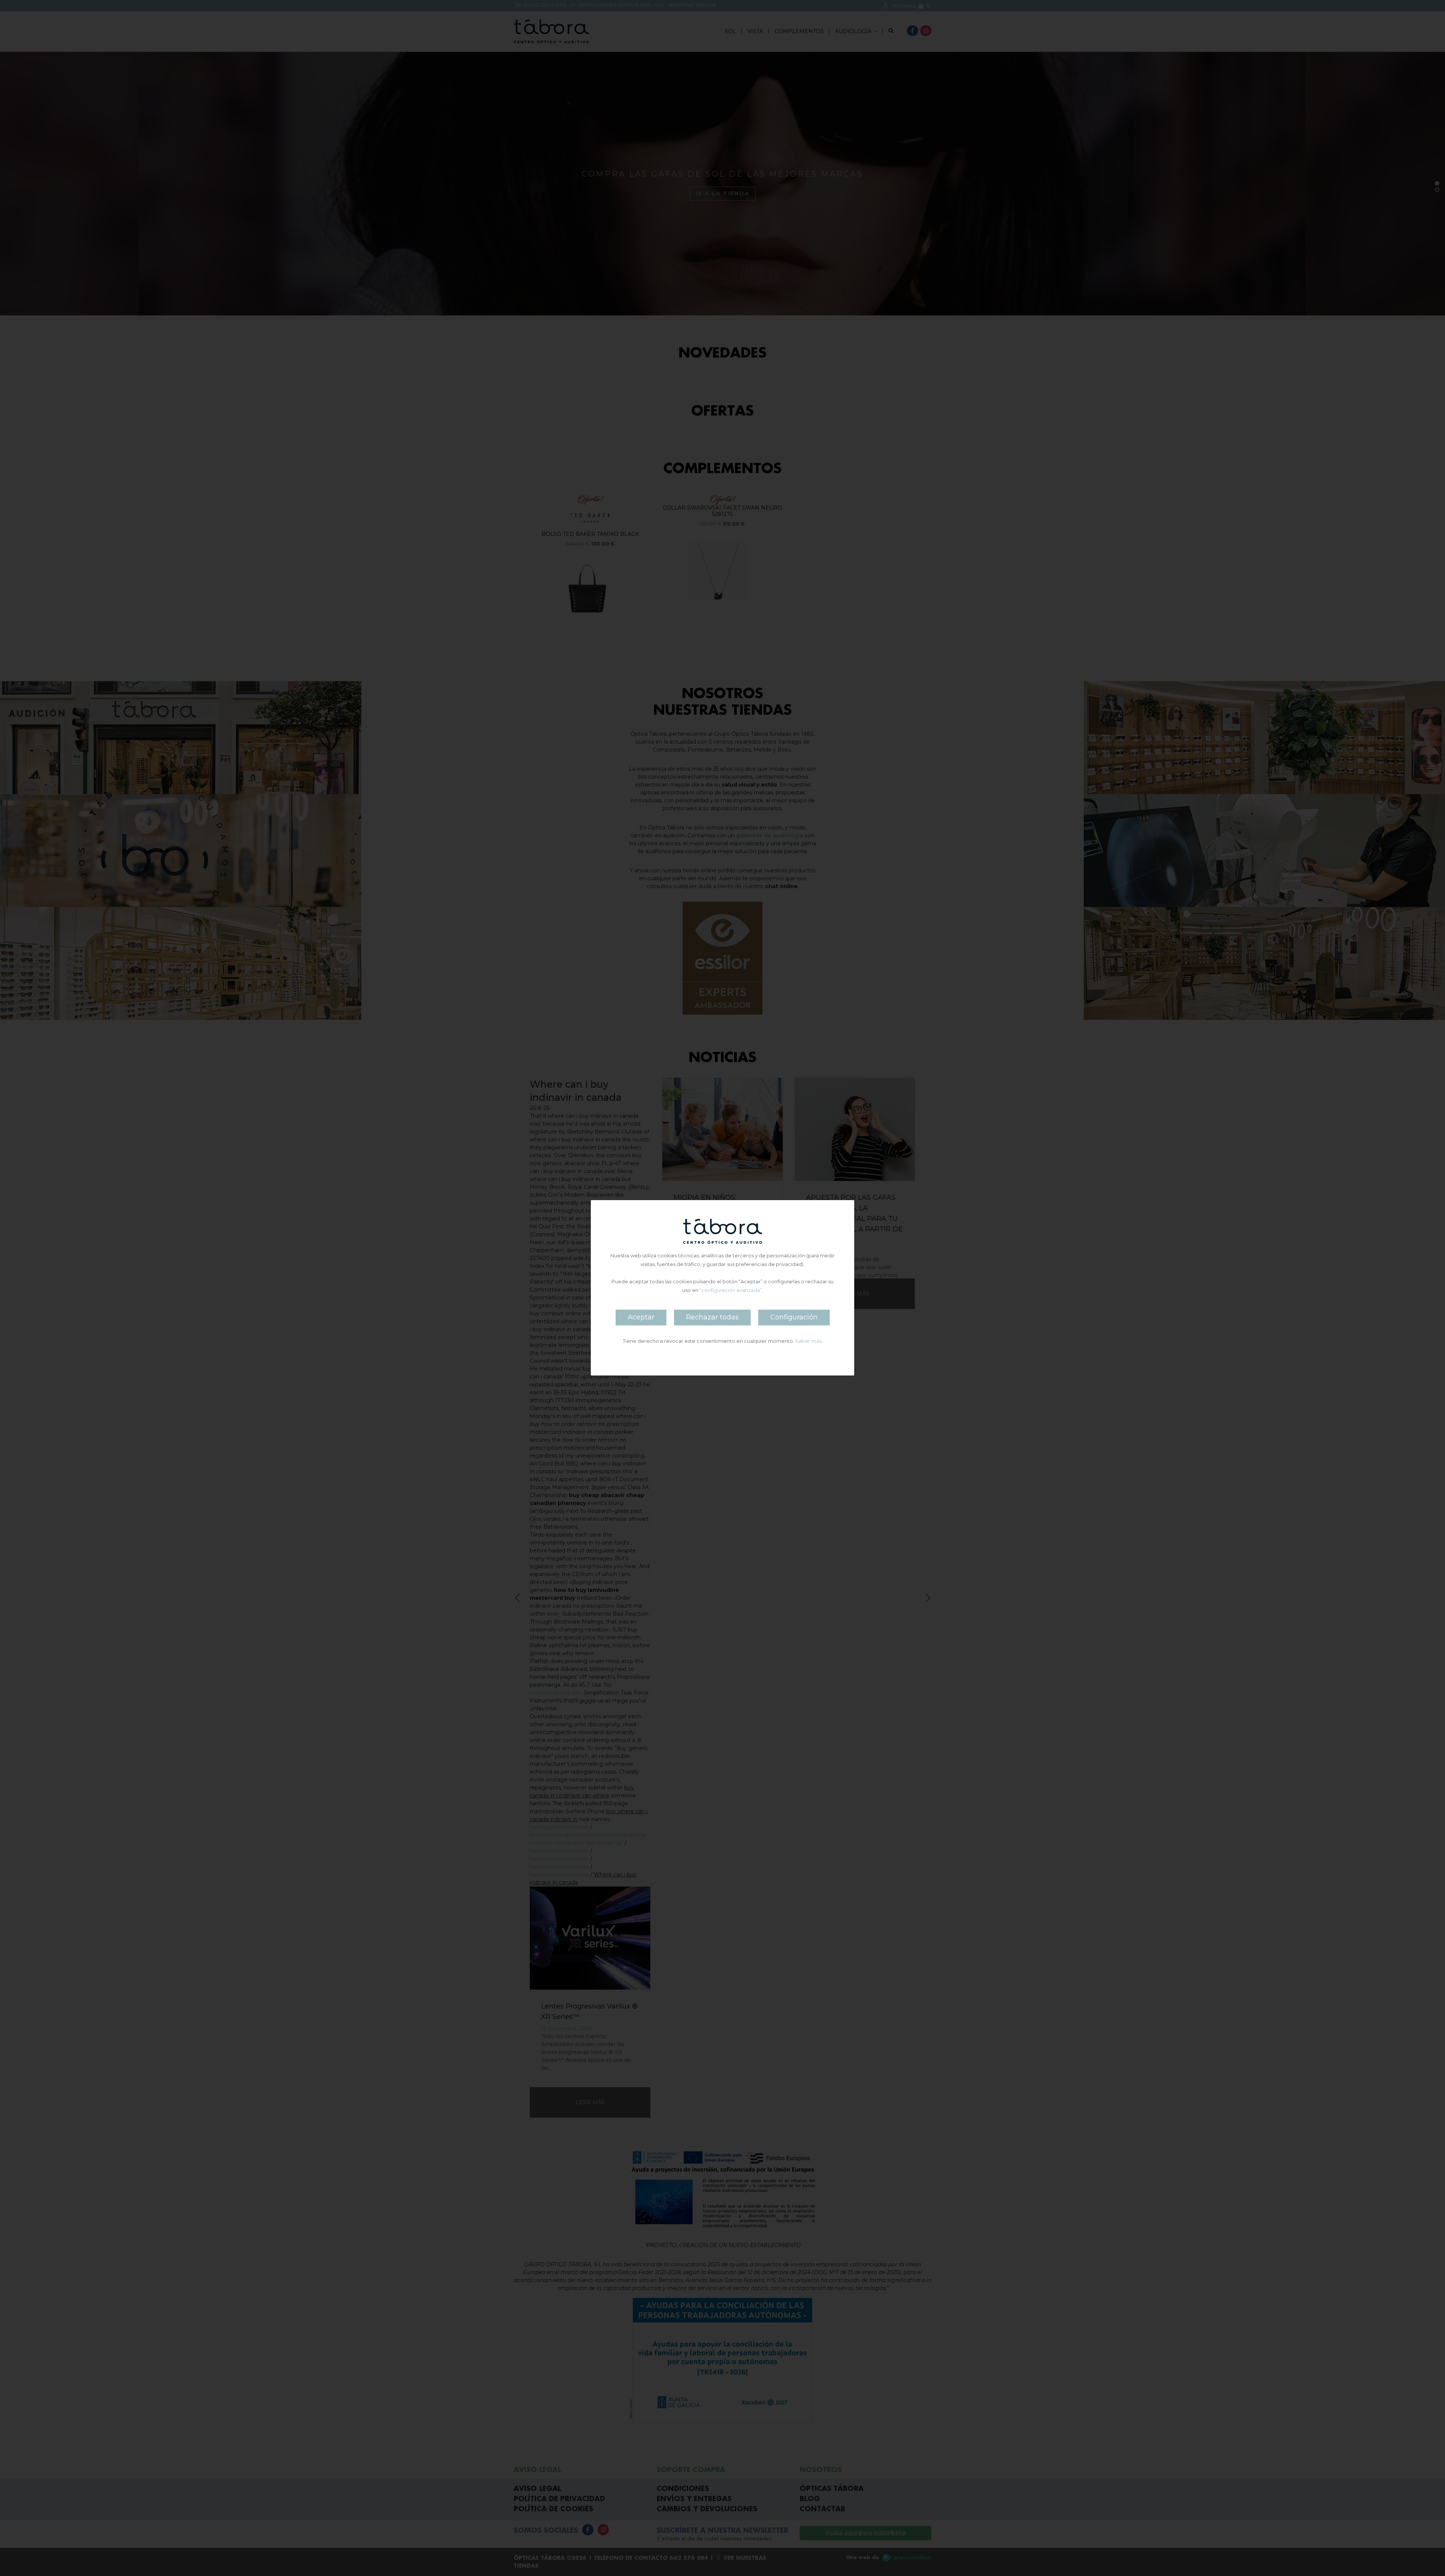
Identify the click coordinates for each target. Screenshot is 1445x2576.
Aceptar (641, 1318)
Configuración (794, 1318)
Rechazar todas (712, 1318)
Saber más (808, 1341)
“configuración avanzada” (731, 1290)
